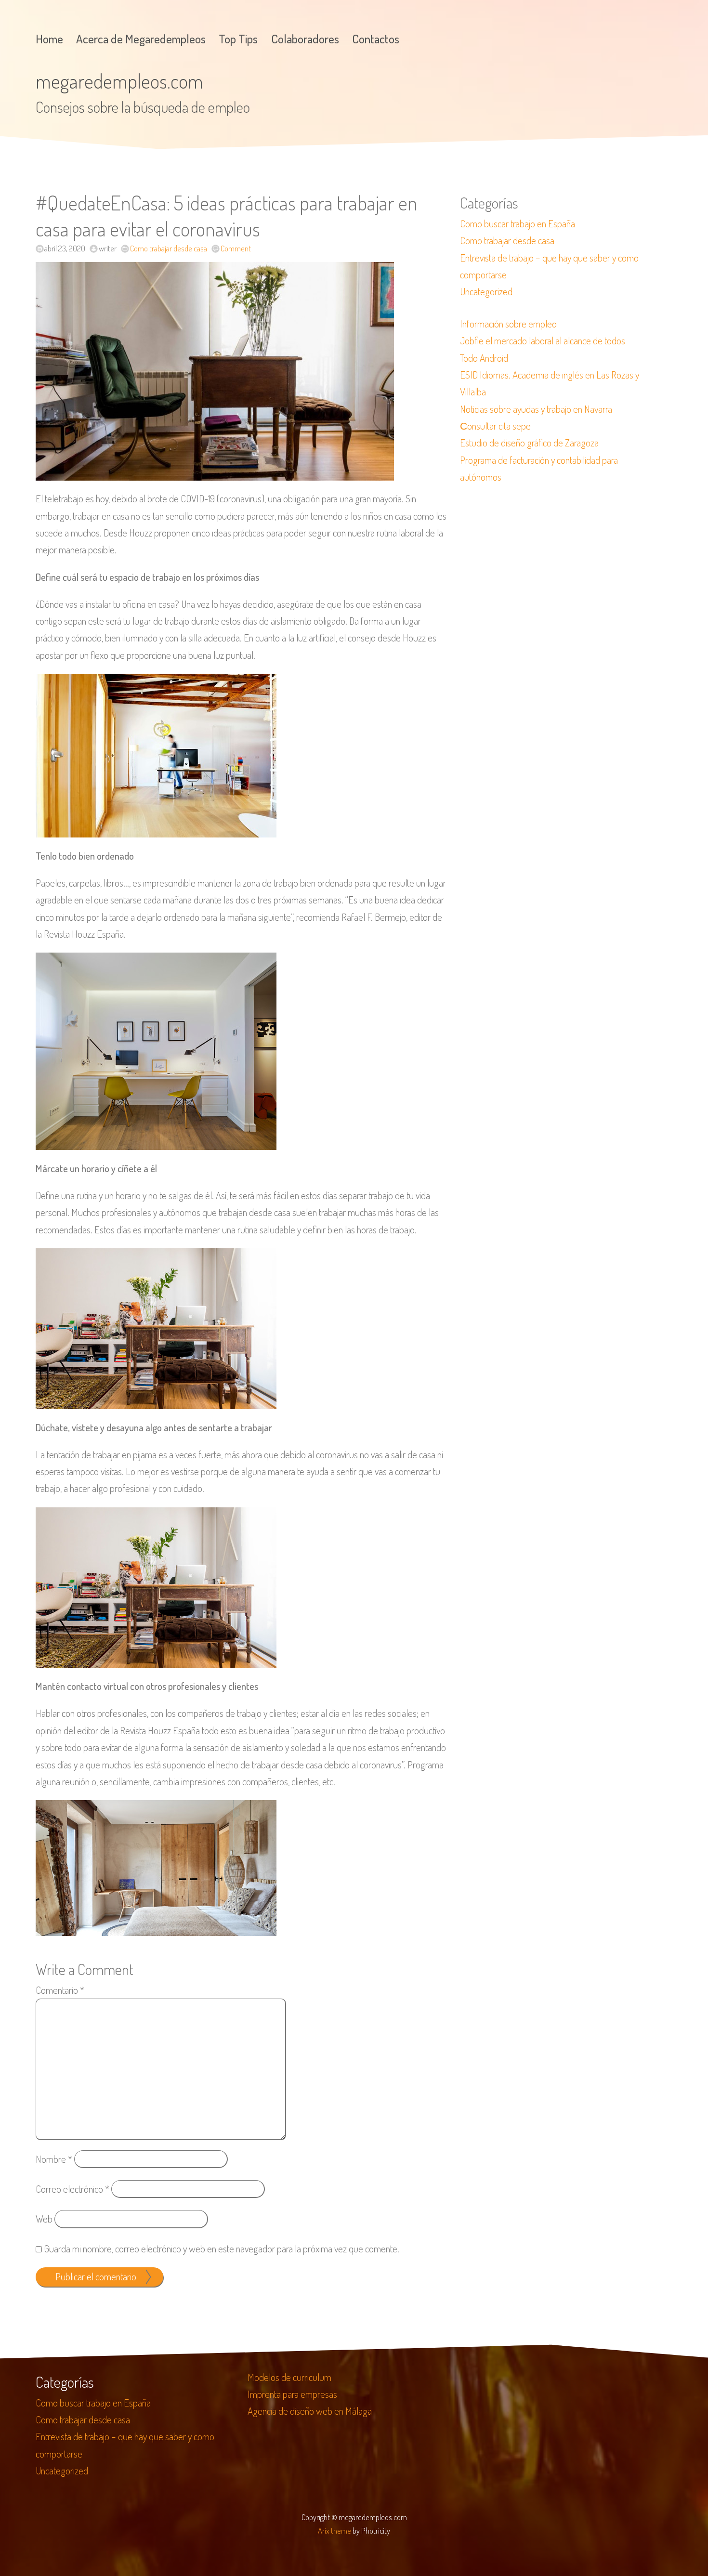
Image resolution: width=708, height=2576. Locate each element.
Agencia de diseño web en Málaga (310, 2411)
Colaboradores (305, 39)
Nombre (54, 2159)
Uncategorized (486, 291)
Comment (236, 248)
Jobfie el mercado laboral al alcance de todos (543, 340)
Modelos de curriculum (289, 2377)
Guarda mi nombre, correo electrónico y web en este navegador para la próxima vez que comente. (222, 2249)
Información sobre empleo (508, 324)
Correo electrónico (72, 2189)
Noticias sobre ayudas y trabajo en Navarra (536, 409)
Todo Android (484, 358)
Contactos (376, 39)
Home (49, 39)
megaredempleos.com (119, 81)
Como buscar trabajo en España (518, 223)
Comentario (60, 1990)
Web (44, 2219)
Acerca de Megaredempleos (141, 39)
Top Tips (238, 39)
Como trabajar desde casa (169, 248)
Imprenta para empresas (292, 2394)
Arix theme (334, 2530)
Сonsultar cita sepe (495, 426)
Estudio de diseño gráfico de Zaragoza (529, 443)
